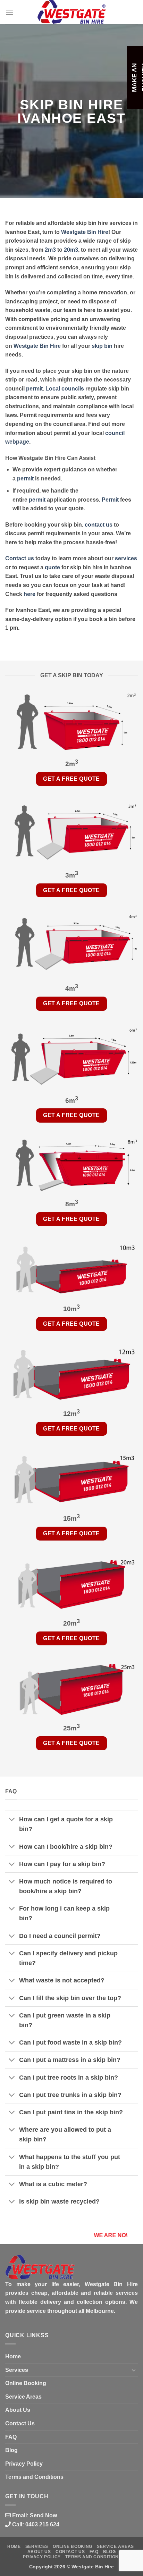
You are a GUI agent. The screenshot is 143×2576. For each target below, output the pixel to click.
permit (34, 389)
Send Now (43, 2515)
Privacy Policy (24, 2464)
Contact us (20, 558)
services (126, 558)
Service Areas (23, 2397)
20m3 (71, 250)
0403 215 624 (42, 2524)
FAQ (11, 2437)
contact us (99, 525)
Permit (110, 500)
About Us (18, 2410)
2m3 (50, 250)
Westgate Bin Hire (85, 232)
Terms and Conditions (34, 2477)
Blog (11, 2450)
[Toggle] (12, 1820)
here (30, 594)
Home (13, 2356)
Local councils (65, 389)
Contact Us (20, 2423)
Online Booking (26, 2383)
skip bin (102, 346)
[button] (9, 12)
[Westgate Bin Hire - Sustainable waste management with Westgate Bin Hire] (71, 12)
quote (52, 567)
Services (17, 2370)
